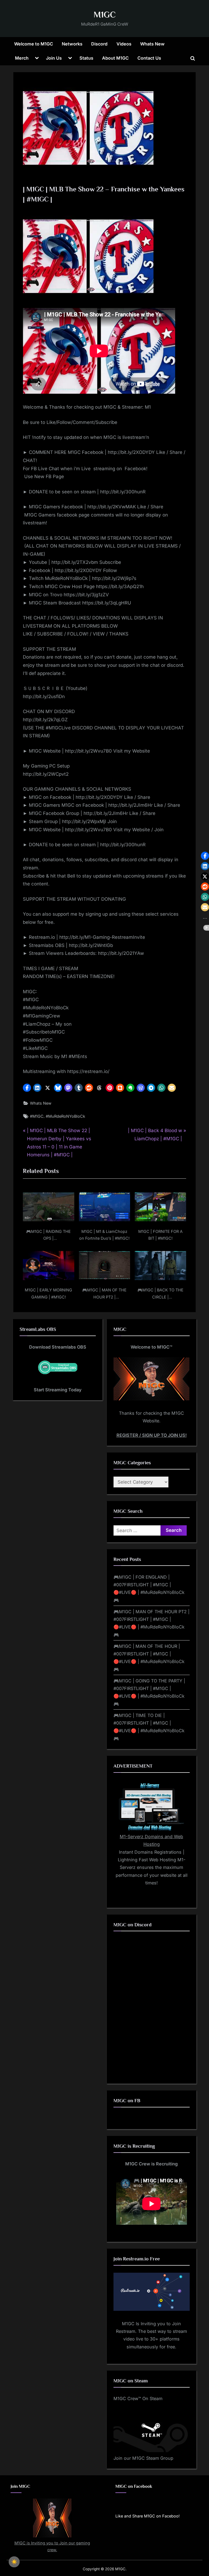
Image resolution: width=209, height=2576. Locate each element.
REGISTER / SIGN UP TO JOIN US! (152, 1435)
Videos (124, 44)
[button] (27, 1088)
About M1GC (115, 58)
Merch (22, 58)
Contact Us (149, 58)
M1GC (105, 15)
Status (86, 58)
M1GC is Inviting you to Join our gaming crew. (52, 2546)
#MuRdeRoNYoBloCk (65, 1116)
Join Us (54, 58)
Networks (72, 44)
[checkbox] (14, 2562)
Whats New (152, 44)
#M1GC (37, 1116)
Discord (99, 44)
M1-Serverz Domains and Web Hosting (151, 1840)
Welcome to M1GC (34, 44)
